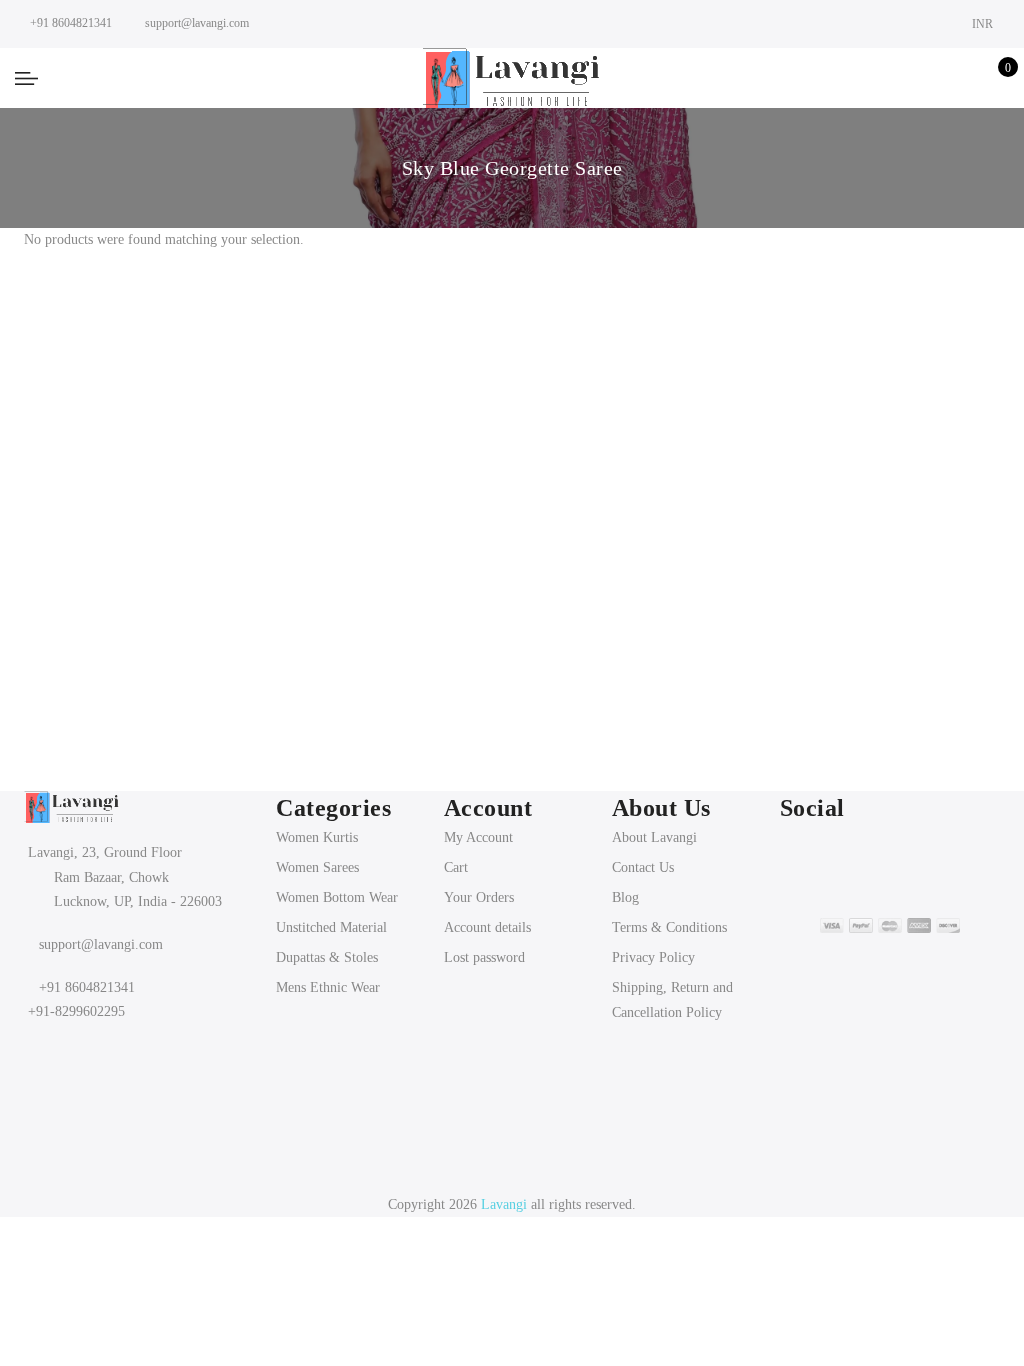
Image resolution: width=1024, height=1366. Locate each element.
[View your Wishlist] (962, 78)
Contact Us (643, 867)
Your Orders (479, 897)
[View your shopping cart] (993, 78)
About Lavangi (654, 837)
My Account (478, 837)
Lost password (484, 957)
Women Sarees (317, 867)
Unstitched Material (331, 927)
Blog (625, 897)
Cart (456, 867)
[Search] (900, 78)
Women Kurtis (317, 837)
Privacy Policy (653, 957)
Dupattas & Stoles (327, 957)
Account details (487, 927)
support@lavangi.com (101, 944)
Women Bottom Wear (337, 897)
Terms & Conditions (669, 927)
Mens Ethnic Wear (328, 987)
